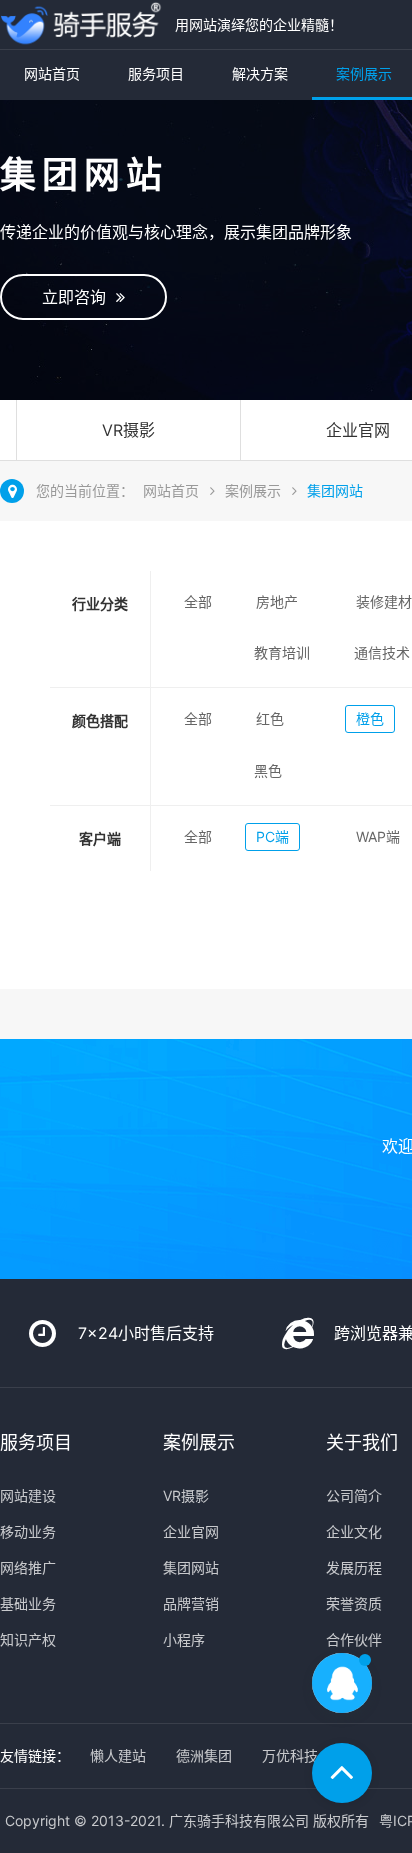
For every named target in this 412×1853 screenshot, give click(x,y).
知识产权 (28, 1639)
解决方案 (260, 73)
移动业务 (28, 1531)
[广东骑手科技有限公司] (82, 24)
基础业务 (28, 1603)
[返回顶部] (342, 1773)
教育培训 (282, 652)
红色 (270, 718)
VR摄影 (128, 430)
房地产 (277, 601)
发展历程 (354, 1567)
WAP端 (378, 836)
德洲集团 (204, 1755)
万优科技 (290, 1755)
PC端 (272, 836)
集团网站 (335, 490)
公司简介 (354, 1495)
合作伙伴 (354, 1639)
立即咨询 (79, 297)
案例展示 (253, 490)
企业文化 (354, 1531)
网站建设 (28, 1495)
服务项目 (156, 73)
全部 (198, 601)
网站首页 (52, 73)
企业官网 (191, 1531)
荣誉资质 (354, 1603)
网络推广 (28, 1567)
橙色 (370, 718)
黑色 (268, 770)
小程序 (184, 1639)
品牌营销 (191, 1603)
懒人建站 (118, 1755)
